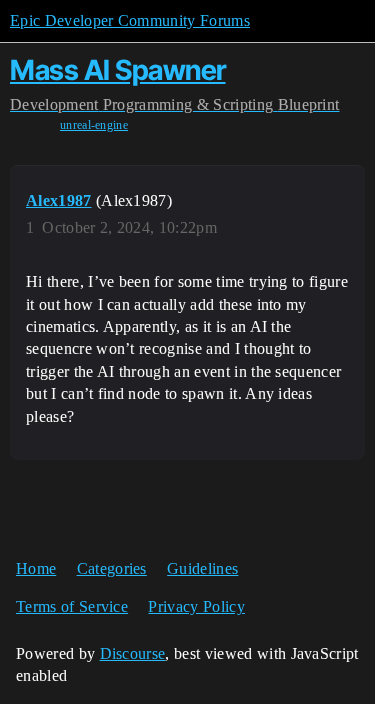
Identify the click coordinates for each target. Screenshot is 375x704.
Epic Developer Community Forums (130, 20)
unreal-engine (94, 125)
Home (36, 568)
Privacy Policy (196, 606)
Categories (112, 568)
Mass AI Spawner (118, 70)
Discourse (133, 653)
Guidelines (202, 568)
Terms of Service (72, 606)
